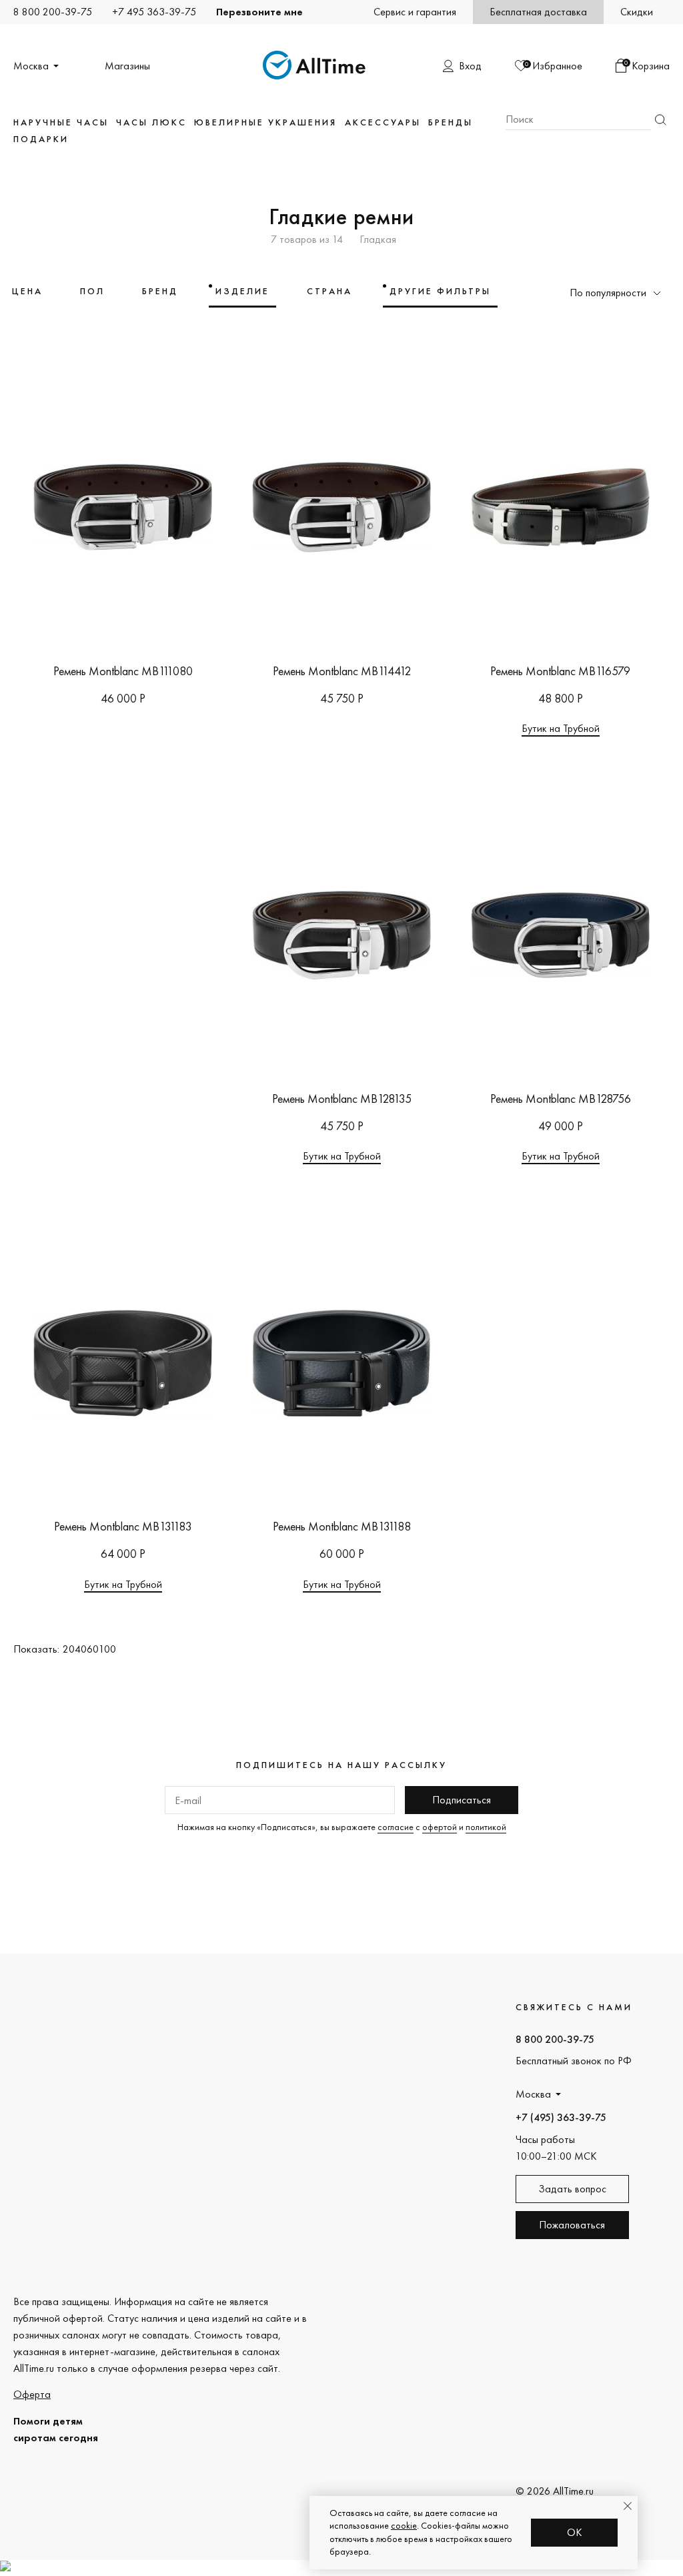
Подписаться (462, 1800)
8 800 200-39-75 (53, 12)
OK (575, 2532)
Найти (660, 120)
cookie (404, 2525)
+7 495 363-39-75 (154, 12)
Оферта (32, 2394)
